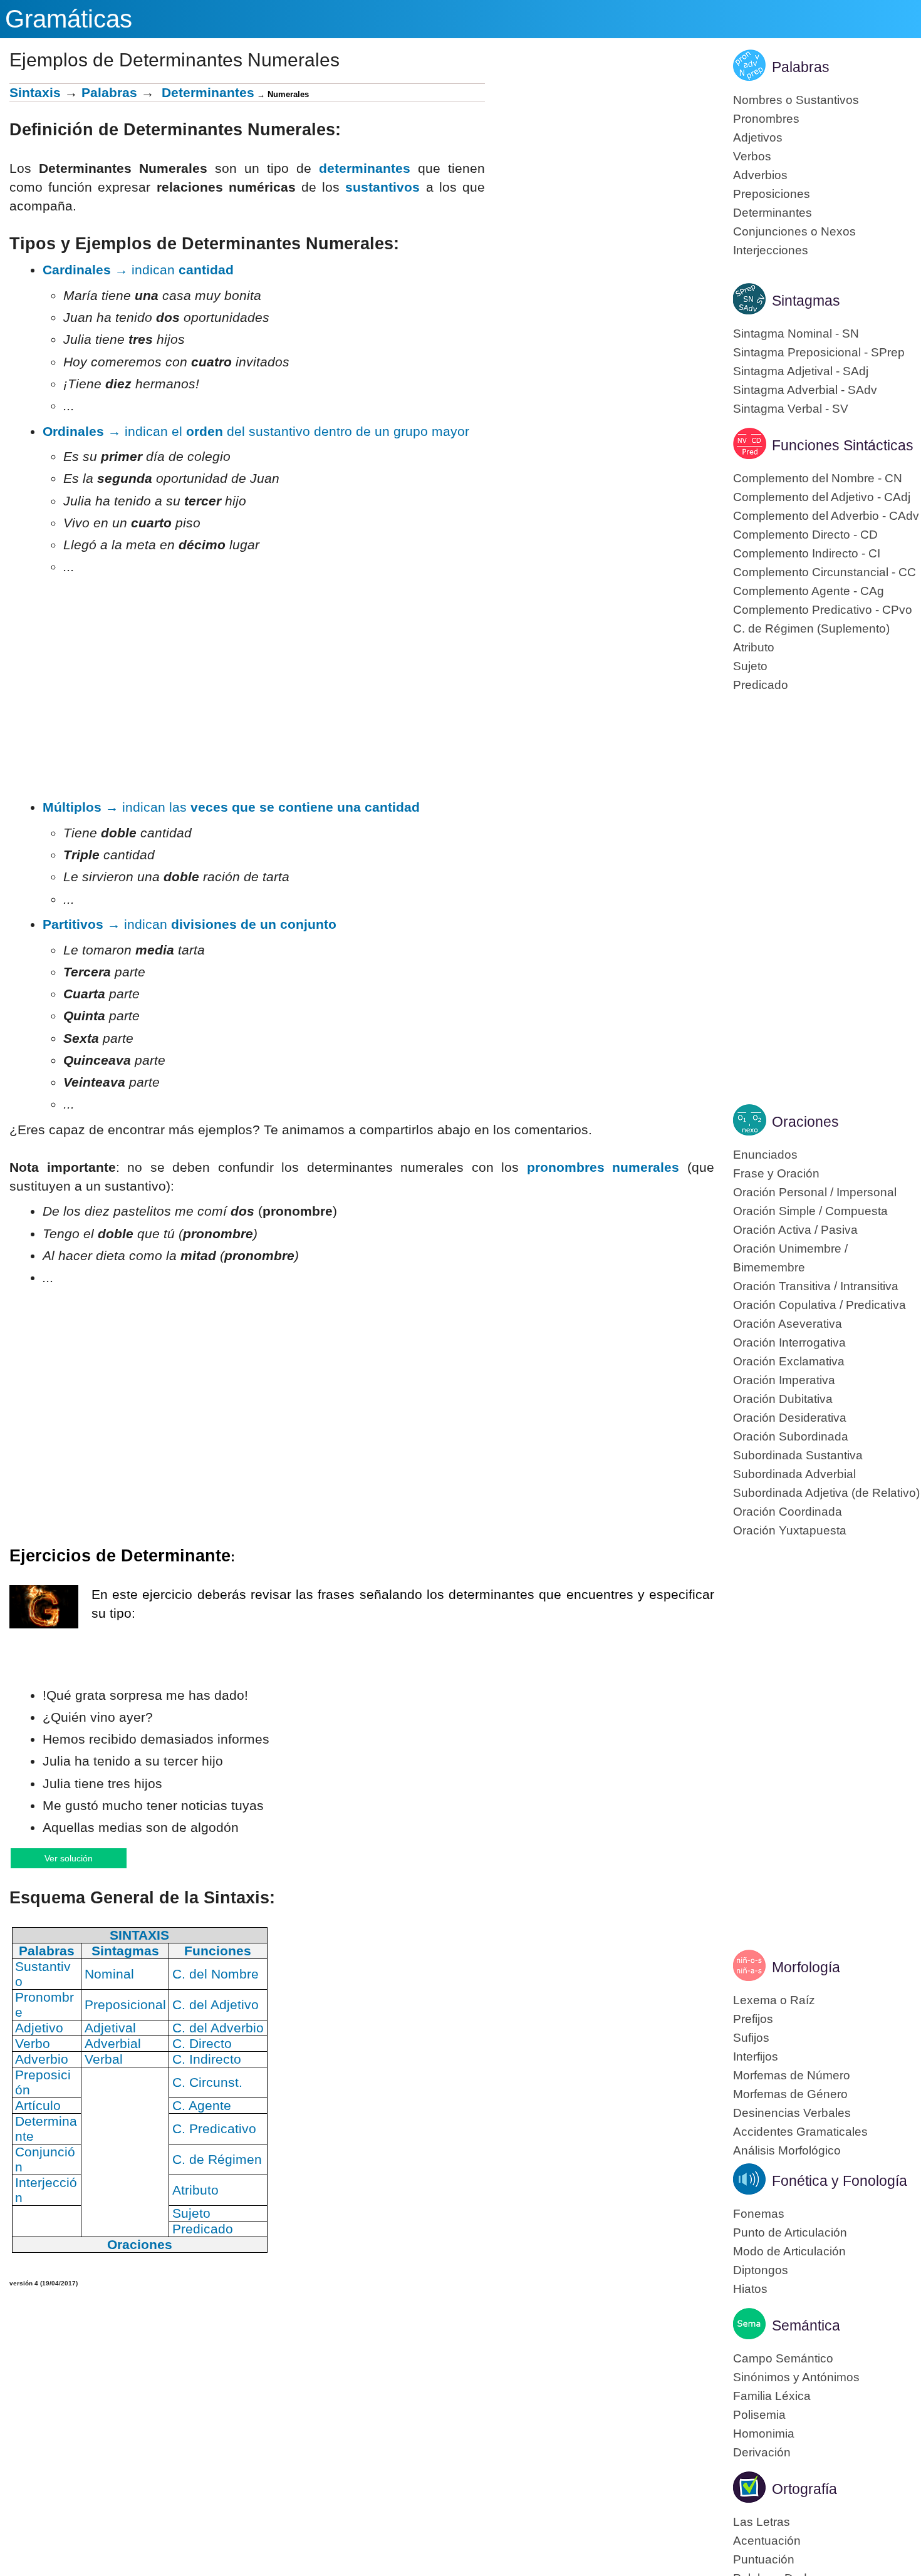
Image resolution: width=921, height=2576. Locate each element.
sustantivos (382, 187)
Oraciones (805, 1122)
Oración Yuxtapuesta (790, 1530)
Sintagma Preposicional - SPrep (819, 352)
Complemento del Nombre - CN (818, 478)
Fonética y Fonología (840, 2181)
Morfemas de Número (792, 2075)
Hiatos (750, 2289)
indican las (231, 807)
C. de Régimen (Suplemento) (811, 628)
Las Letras (762, 2522)
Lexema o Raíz (774, 2000)
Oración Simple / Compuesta (810, 1211)
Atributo (754, 647)
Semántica (806, 2325)
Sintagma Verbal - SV (791, 409)
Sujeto (750, 666)
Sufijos (751, 2038)
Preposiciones (772, 194)
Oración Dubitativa (783, 1399)
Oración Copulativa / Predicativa (820, 1305)
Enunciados (765, 1155)
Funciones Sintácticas (843, 445)
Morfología (806, 1967)
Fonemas (759, 2214)
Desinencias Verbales (792, 2113)
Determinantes (773, 213)
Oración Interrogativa (789, 1342)
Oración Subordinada (791, 1436)
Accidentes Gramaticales (800, 2132)
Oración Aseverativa (788, 1324)
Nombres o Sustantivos (796, 100)
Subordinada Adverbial (794, 1474)
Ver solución (81, 1858)
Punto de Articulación (790, 2232)
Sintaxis (35, 92)
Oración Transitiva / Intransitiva (816, 1286)
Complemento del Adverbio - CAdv (826, 516)
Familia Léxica (772, 2396)
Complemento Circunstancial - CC (825, 572)
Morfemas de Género (790, 2094)
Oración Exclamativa (789, 1361)
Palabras (109, 92)
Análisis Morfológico (787, 2150)
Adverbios (760, 175)
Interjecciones (771, 250)
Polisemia (759, 2415)
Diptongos (761, 2270)
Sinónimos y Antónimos (796, 2377)
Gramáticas (69, 19)
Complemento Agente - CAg (809, 591)
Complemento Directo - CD (805, 535)
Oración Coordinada (788, 1512)
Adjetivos (758, 137)
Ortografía (804, 2489)
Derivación (762, 2452)
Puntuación (764, 2559)
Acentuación (767, 2541)
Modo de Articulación (789, 2251)
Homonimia (764, 2434)
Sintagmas (806, 301)
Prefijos (753, 2019)
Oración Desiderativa (790, 1418)
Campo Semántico (783, 2358)
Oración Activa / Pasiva (795, 1230)
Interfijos (756, 2056)
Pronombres (766, 119)
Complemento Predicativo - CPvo (823, 610)
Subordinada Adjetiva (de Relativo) (826, 1493)
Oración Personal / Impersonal (815, 1192)
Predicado (761, 685)
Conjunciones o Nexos (794, 231)
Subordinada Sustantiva (798, 1455)
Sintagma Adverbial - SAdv (805, 390)
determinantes (365, 168)
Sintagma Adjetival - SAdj (801, 371)
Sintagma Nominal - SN (796, 334)
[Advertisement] (600, 171)
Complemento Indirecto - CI (807, 553)
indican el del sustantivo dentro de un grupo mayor (256, 431)
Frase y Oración (776, 1173)
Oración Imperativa (784, 1380)
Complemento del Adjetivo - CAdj (822, 497)
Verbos (752, 156)
